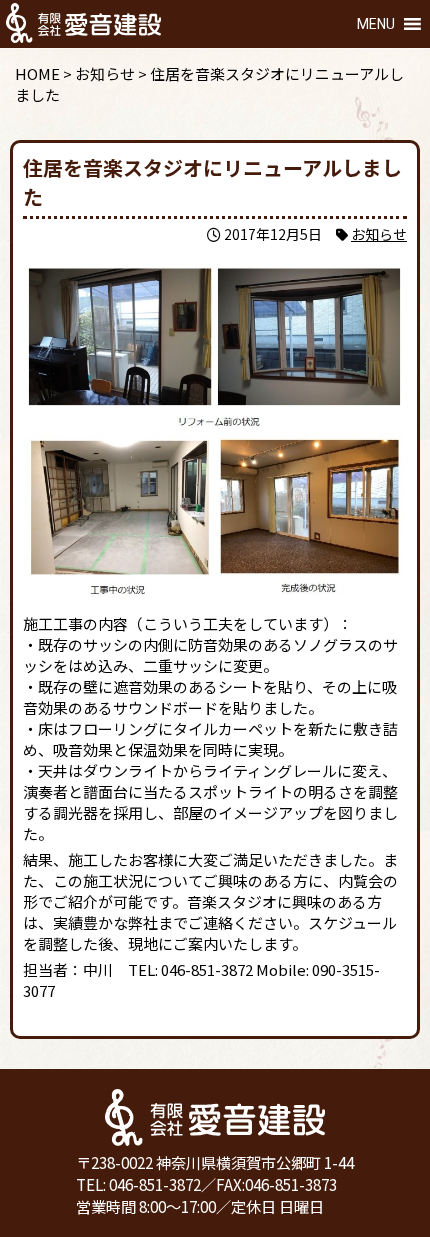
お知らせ (379, 234)
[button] (376, 24)
